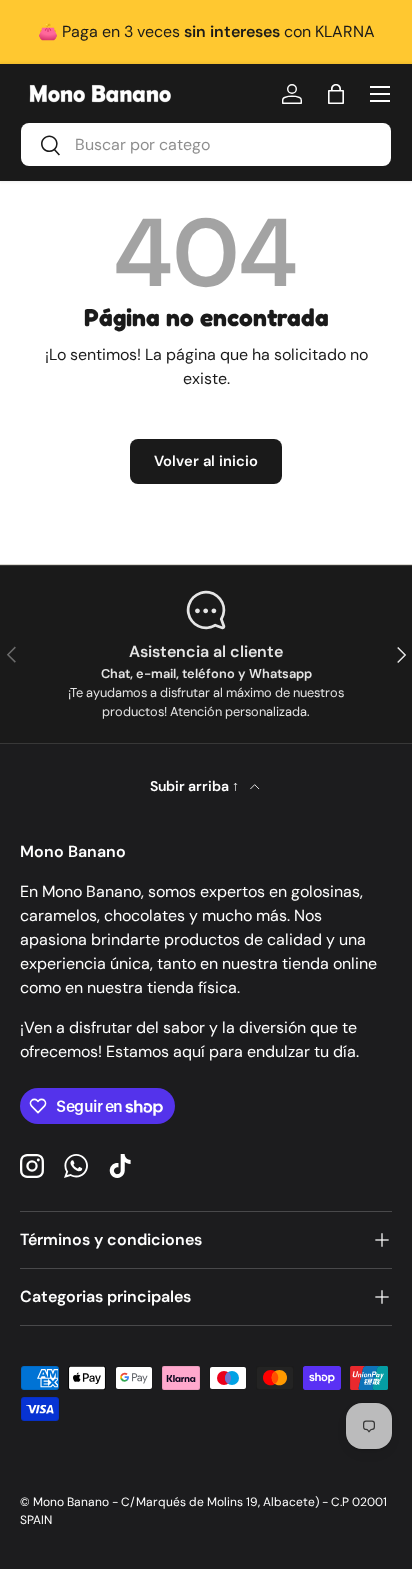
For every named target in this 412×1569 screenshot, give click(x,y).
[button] (336, 94)
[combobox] (206, 144)
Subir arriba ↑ (196, 786)
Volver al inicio (206, 461)
